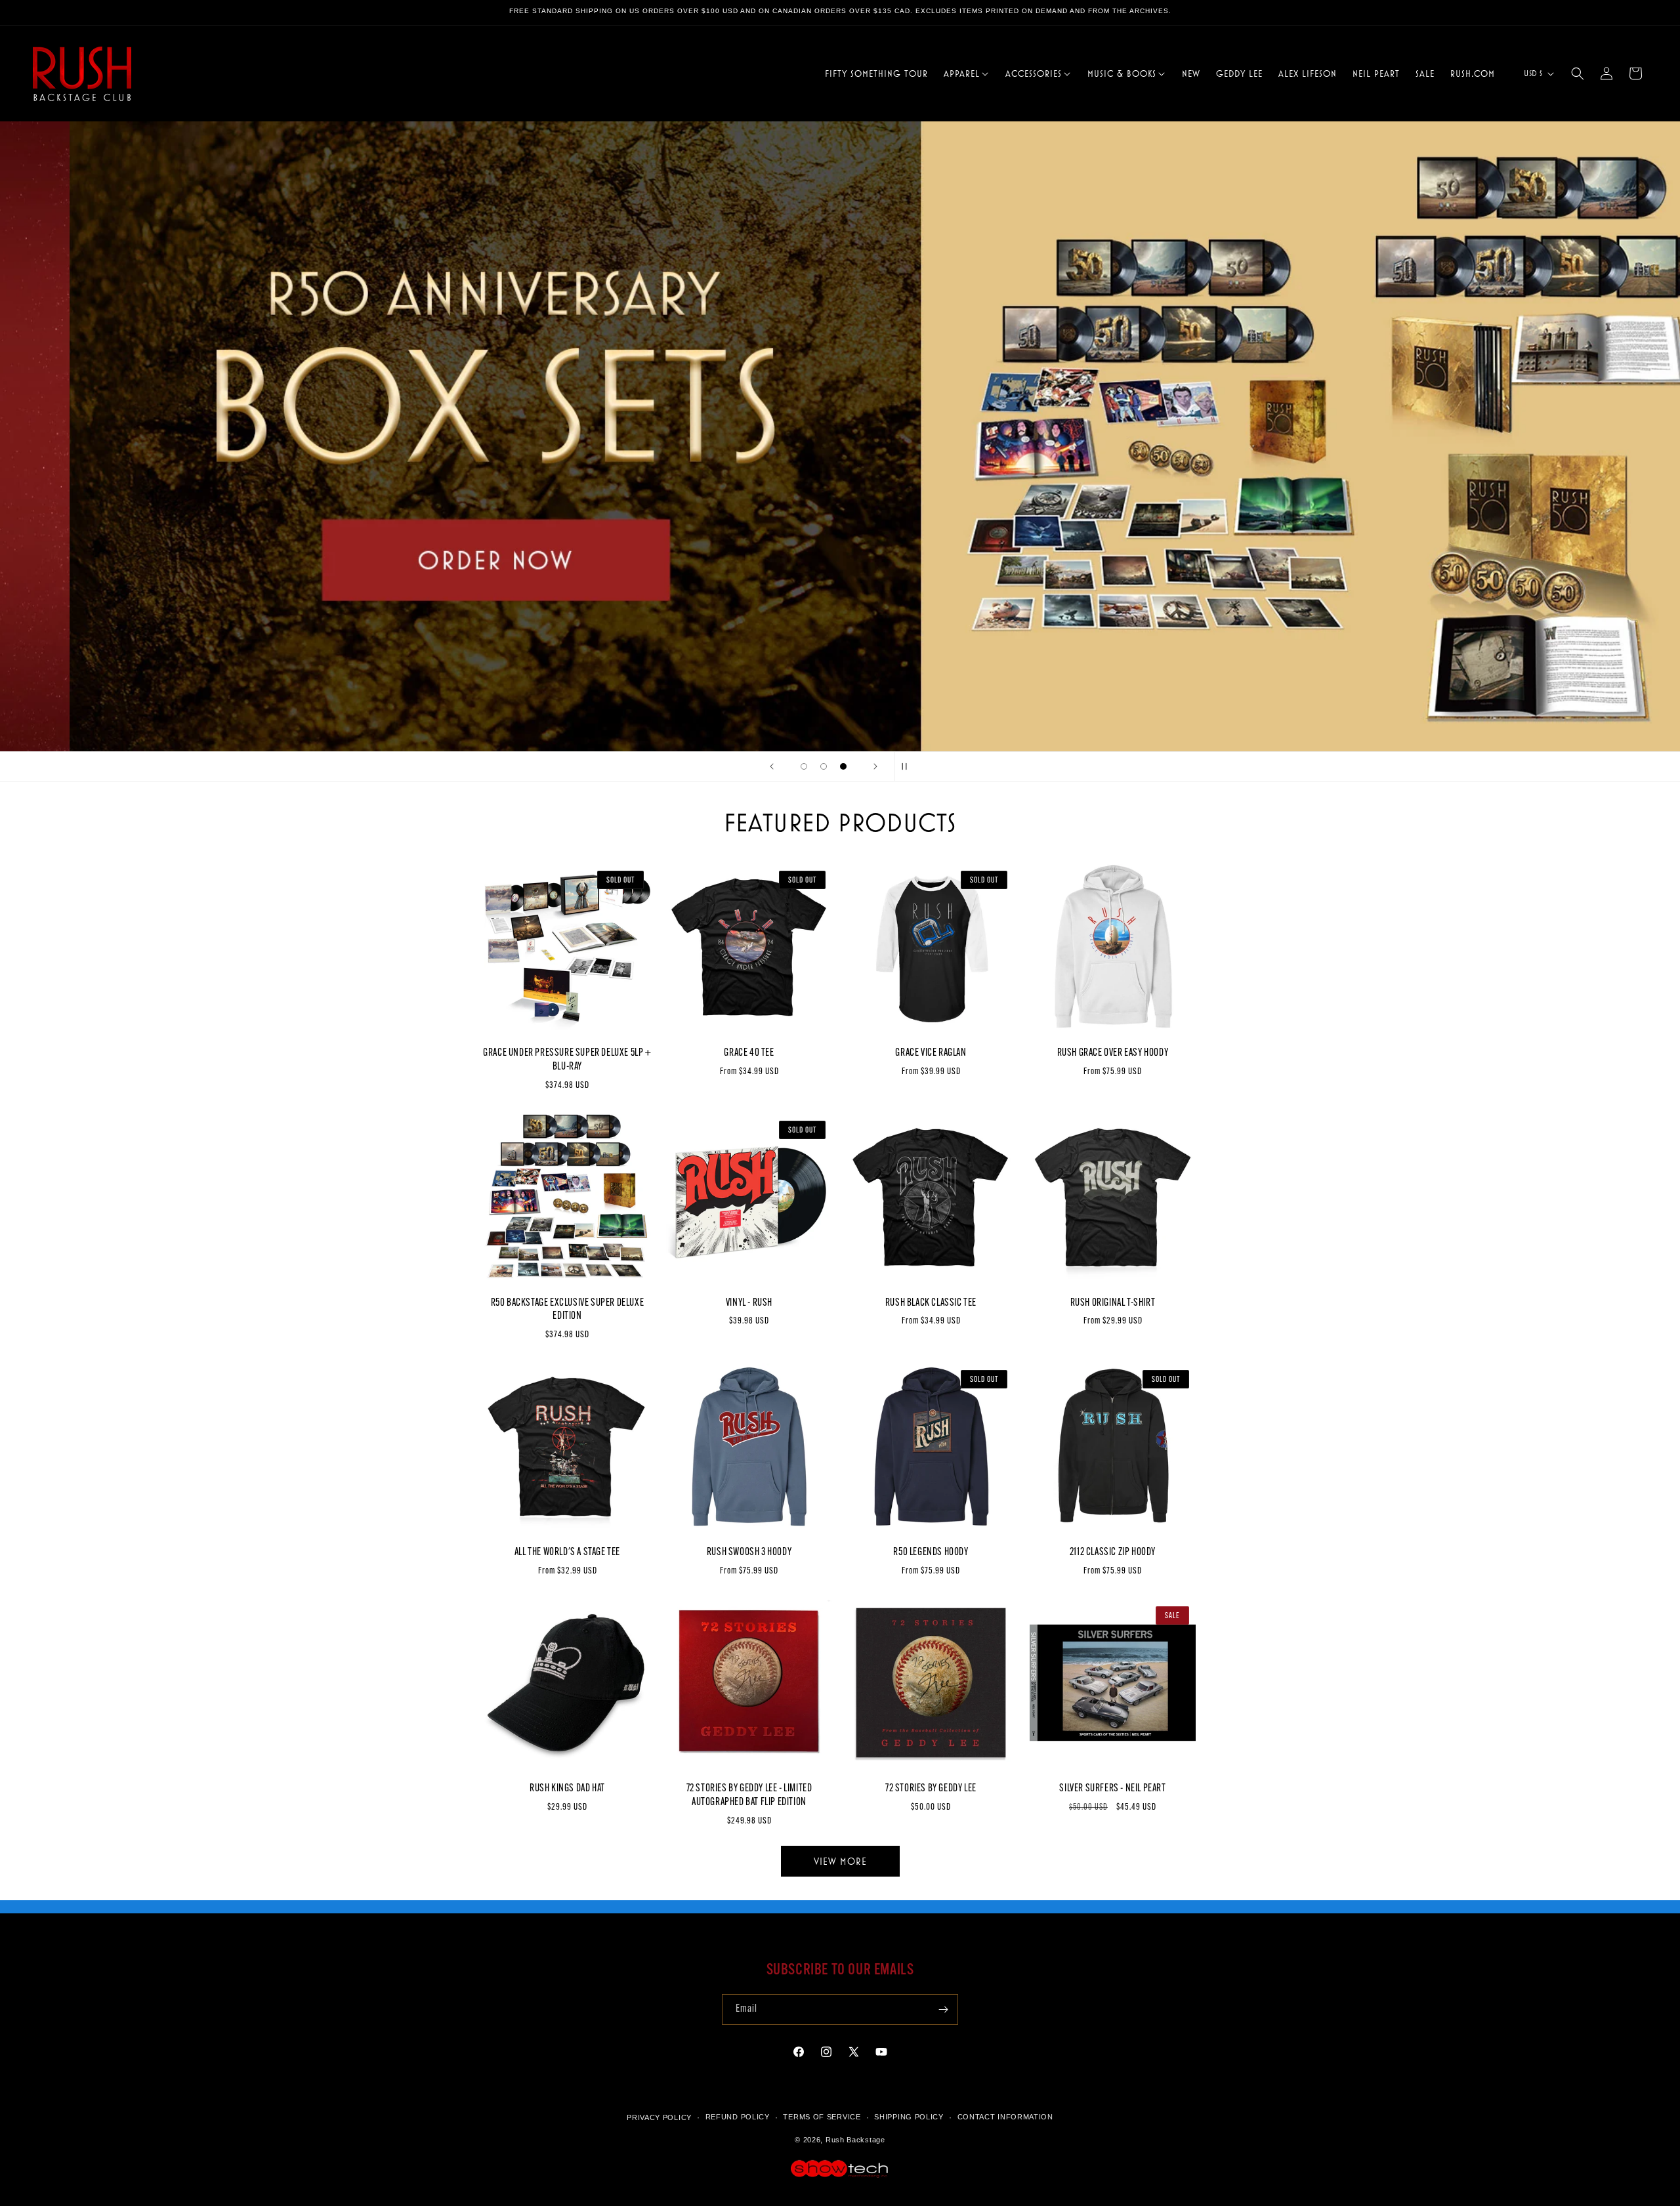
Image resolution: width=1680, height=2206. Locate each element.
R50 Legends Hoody (931, 1552)
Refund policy (738, 2117)
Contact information (1005, 2117)
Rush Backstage (855, 2140)
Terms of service (822, 2117)
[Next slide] (875, 766)
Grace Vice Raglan (931, 1053)
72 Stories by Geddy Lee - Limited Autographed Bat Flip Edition (749, 1796)
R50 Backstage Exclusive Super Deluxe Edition (568, 1310)
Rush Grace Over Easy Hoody (1113, 1053)
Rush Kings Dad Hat (567, 1789)
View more (840, 1861)
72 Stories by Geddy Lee (931, 1789)
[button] (967, 73)
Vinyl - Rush (749, 1303)
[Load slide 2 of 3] (824, 766)
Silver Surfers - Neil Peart (1112, 1789)
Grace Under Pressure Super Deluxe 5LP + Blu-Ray (567, 1060)
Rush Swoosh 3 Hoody (749, 1552)
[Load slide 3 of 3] (843, 766)
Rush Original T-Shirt (1113, 1303)
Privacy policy (659, 2117)
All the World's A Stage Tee (567, 1552)
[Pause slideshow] (908, 766)
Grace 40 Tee (749, 1053)
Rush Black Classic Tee (931, 1303)
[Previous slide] (772, 766)
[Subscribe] (943, 2009)
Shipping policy (909, 2117)
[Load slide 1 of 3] (804, 766)
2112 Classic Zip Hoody (1113, 1552)
